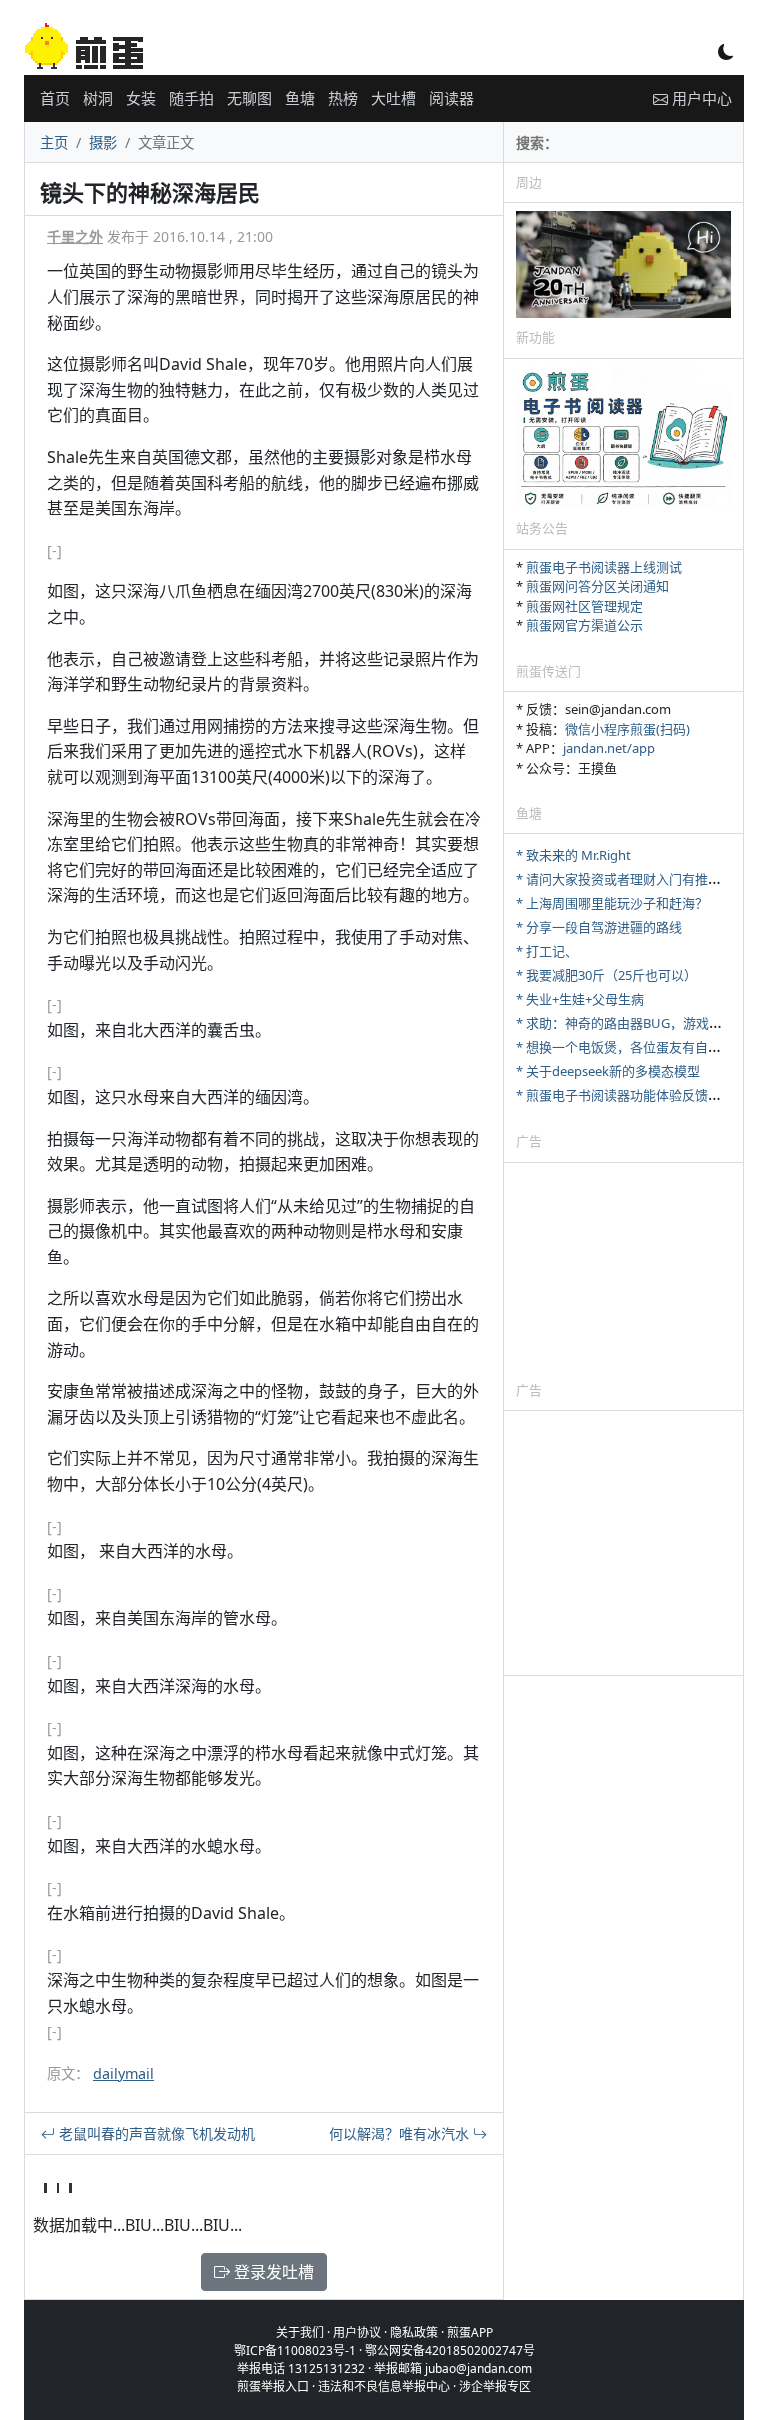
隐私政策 (414, 2332)
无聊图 (249, 98)
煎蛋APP (470, 2332)
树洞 (98, 98)
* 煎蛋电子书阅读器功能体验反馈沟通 (625, 1095)
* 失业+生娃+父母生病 (580, 999)
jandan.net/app (609, 748)
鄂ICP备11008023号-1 (295, 2350)
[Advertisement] (623, 1271)
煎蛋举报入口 (273, 2386)
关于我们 (300, 2332)
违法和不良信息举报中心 (384, 2386)
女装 (141, 98)
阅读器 (451, 98)
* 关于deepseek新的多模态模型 (608, 1071)
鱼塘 (300, 98)
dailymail (123, 2073)
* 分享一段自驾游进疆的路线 (599, 927)
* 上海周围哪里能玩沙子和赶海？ (612, 903)
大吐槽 (393, 98)
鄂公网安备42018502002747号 (450, 2350)
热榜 (343, 98)
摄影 (103, 142)
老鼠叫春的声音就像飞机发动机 (155, 2133)
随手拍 (191, 98)
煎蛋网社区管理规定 (584, 606)
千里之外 (75, 236)
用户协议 (357, 2332)
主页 (54, 142)
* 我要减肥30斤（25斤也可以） (606, 975)
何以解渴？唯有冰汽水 (401, 2133)
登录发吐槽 (272, 2272)
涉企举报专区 (495, 2386)
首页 (55, 98)
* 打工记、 (547, 951)
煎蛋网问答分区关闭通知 (597, 586)
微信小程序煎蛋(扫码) (627, 729)
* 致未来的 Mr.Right (573, 855)
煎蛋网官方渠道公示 (584, 625)
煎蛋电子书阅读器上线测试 (604, 567)
